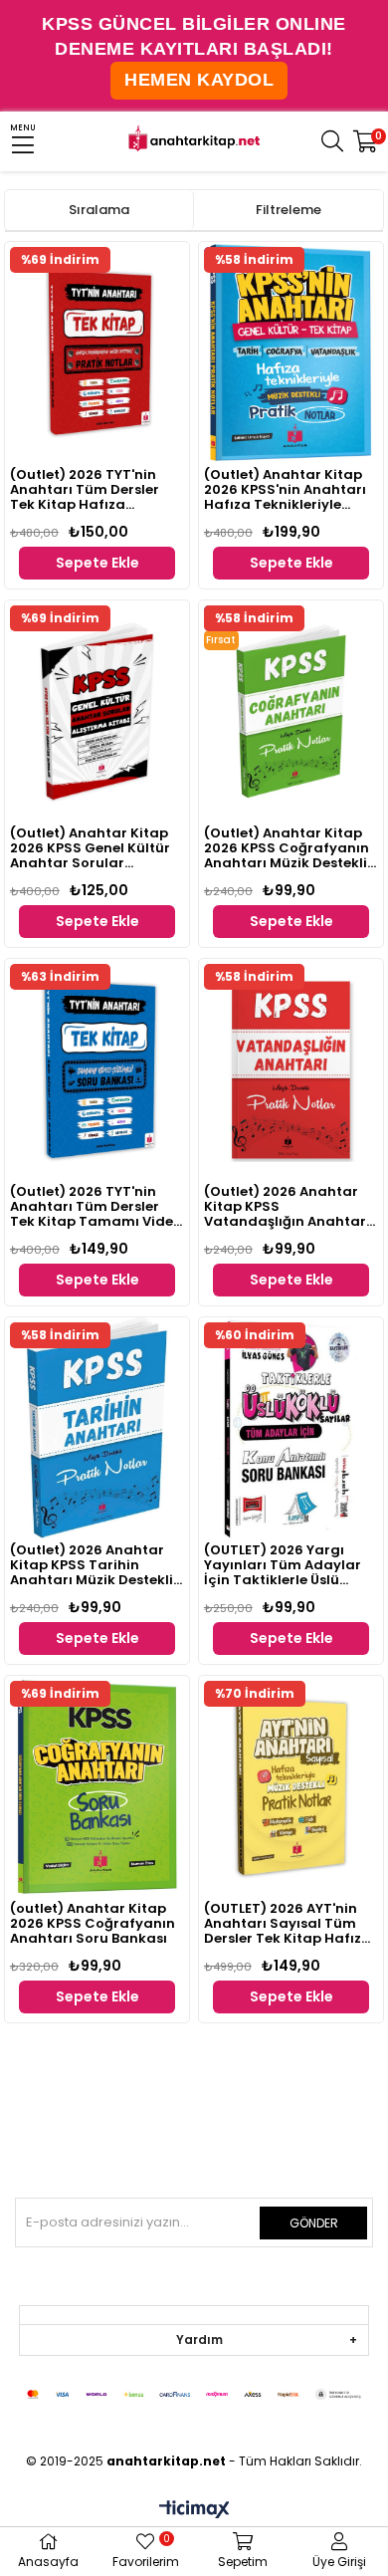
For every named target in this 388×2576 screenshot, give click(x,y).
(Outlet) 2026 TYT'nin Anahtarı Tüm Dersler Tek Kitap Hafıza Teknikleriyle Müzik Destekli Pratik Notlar (85, 490)
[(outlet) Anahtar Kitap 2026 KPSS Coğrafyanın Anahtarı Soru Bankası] (97, 1786)
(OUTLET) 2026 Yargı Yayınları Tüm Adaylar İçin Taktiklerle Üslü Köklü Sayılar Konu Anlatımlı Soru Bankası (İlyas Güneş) (283, 1566)
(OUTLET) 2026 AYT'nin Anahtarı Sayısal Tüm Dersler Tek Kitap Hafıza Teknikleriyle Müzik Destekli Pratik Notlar (288, 1924)
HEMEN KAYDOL (199, 80)
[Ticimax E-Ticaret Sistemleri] (194, 2511)
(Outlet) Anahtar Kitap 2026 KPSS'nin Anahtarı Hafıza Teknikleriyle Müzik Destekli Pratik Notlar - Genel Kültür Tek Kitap (290, 490)
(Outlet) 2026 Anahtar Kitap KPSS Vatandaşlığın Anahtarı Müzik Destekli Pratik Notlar (287, 1207)
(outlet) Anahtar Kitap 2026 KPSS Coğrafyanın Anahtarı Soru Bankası (93, 1924)
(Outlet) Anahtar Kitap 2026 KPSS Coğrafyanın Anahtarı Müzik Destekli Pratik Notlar (287, 849)
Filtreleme (289, 210)
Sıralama (99, 210)
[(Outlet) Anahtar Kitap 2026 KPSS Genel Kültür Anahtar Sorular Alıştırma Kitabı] (97, 711)
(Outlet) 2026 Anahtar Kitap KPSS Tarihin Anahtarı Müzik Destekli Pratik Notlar (92, 1566)
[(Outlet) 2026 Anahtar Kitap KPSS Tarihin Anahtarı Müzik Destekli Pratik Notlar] (97, 1428)
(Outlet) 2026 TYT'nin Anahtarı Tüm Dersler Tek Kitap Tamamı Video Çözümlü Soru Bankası (96, 1207)
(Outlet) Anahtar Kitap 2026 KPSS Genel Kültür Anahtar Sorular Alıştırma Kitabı (90, 849)
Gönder (314, 2223)
